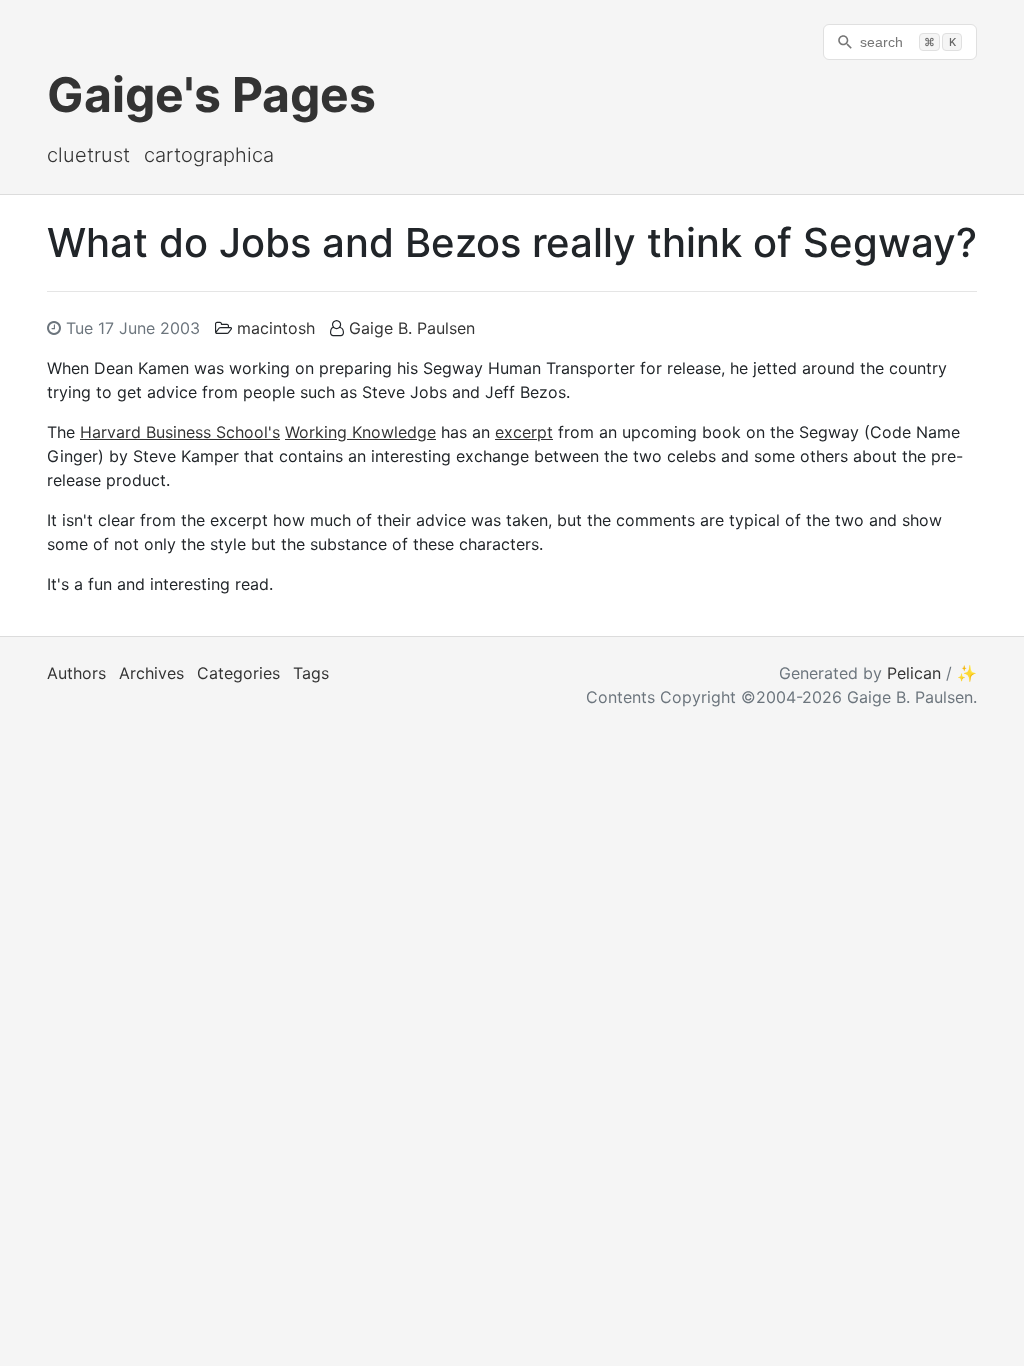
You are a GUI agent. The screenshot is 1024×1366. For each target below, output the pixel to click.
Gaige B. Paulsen (412, 328)
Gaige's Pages (211, 94)
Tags (311, 673)
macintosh (276, 328)
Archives (151, 673)
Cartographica (209, 155)
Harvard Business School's (180, 432)
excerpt (524, 432)
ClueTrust (88, 155)
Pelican (914, 673)
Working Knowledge (360, 432)
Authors (76, 673)
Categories (238, 673)
